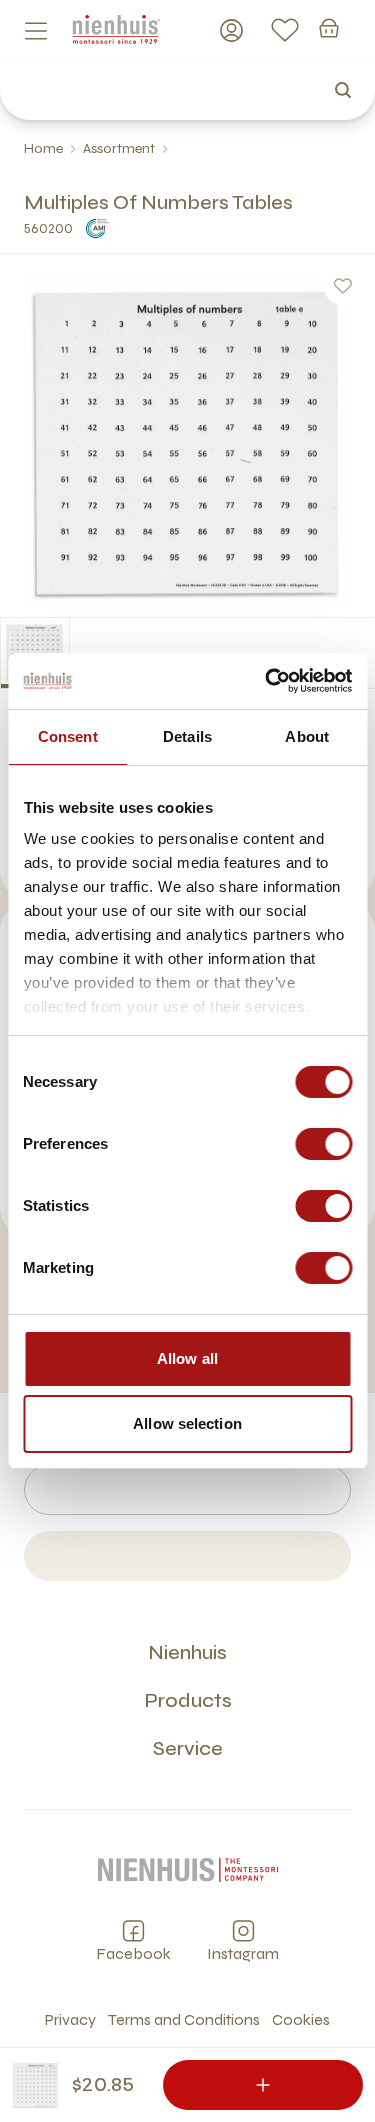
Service (188, 1748)
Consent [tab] (68, 736)
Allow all (187, 1358)
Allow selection (187, 1423)
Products (188, 1700)
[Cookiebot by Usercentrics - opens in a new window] (267, 681)
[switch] (323, 1144)
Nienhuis (187, 1652)
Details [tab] (187, 736)
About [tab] (307, 736)
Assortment (119, 148)
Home (43, 148)
